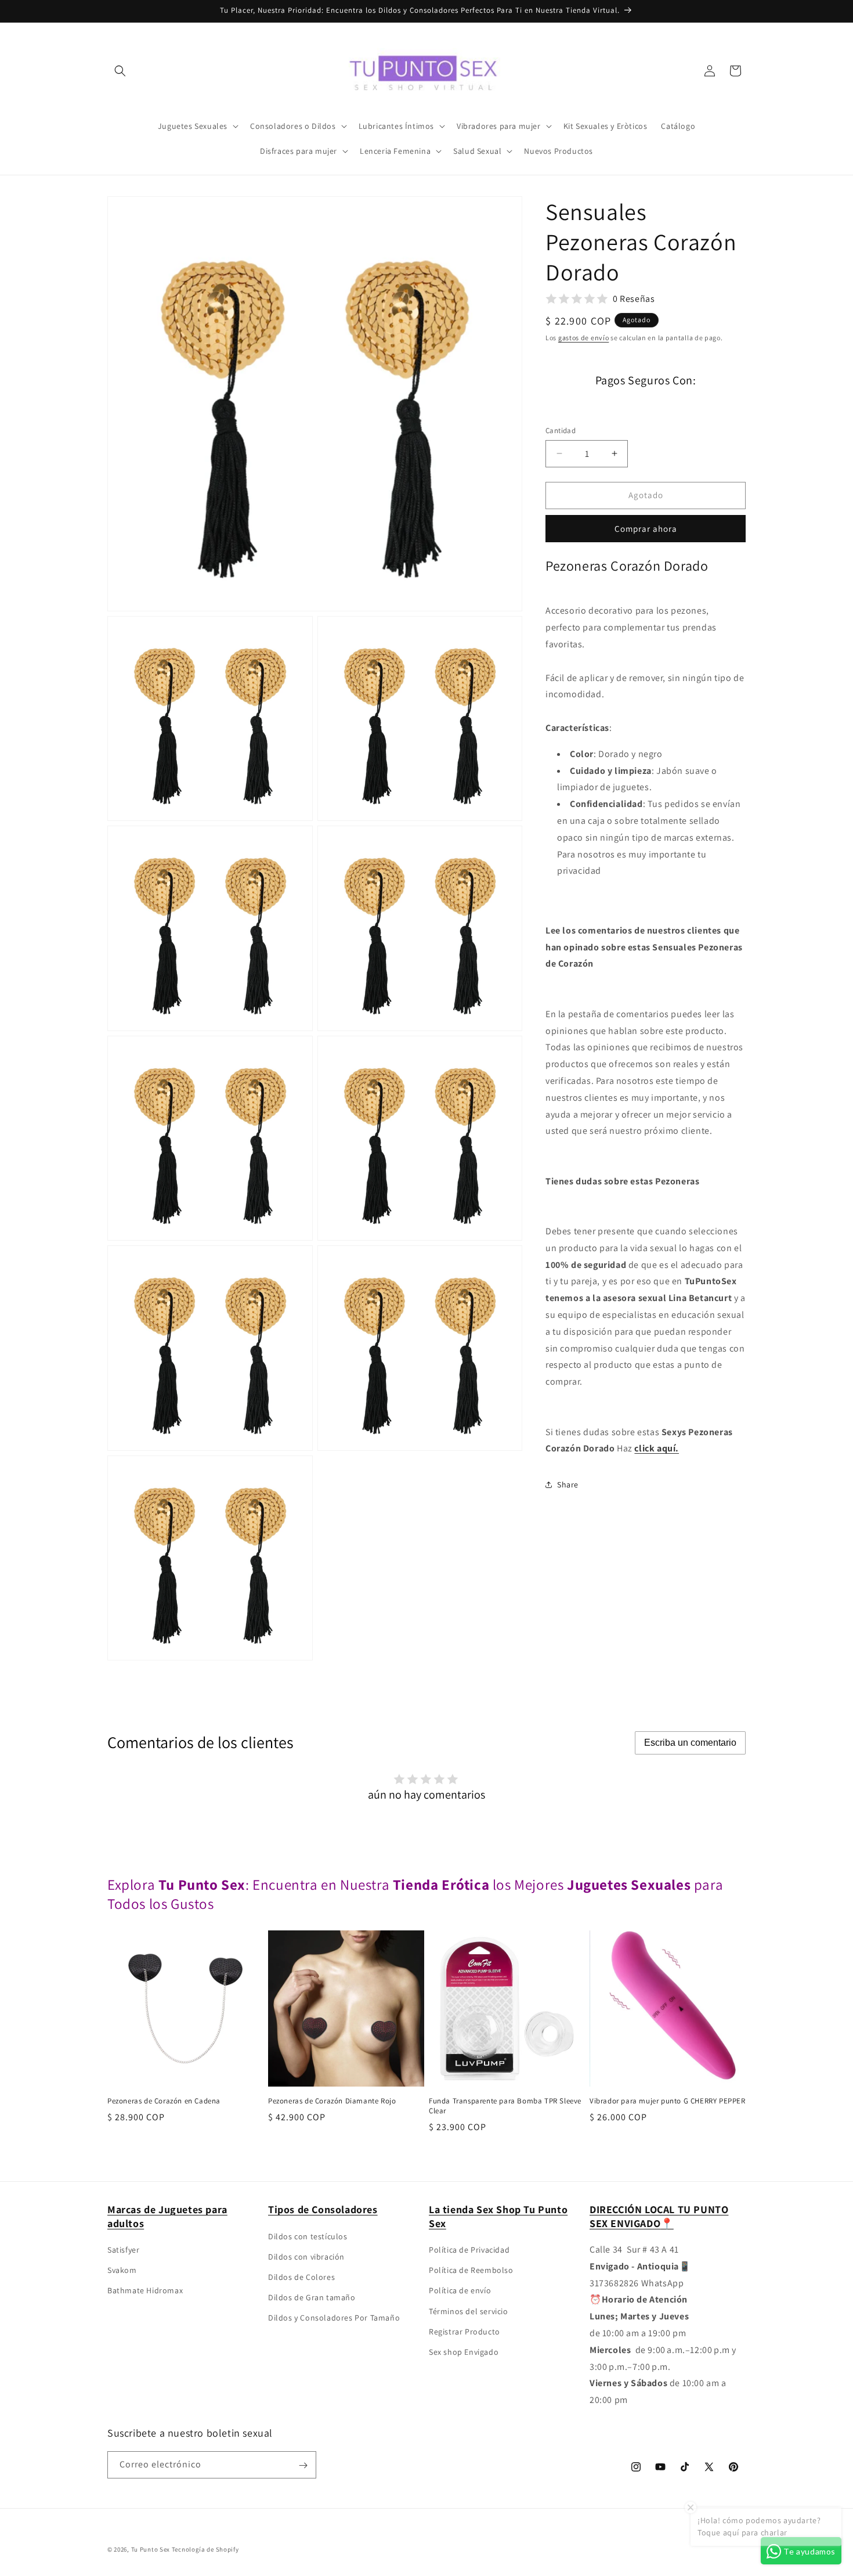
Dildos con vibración (306, 2257)
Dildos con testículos (308, 2236)
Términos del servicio (469, 2311)
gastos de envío (584, 338)
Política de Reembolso (471, 2270)
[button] (120, 71)
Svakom (122, 2270)
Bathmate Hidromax (145, 2291)
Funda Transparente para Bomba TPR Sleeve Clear (505, 2106)
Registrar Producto (465, 2332)
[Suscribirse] (303, 2465)
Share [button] (568, 1485)
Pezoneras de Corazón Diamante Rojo (332, 2101)
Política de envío (460, 2291)
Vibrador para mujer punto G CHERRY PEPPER (668, 2101)
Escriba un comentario (690, 1743)
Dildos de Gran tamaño (312, 2297)
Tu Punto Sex (151, 2549)
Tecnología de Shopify (205, 2549)
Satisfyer (123, 2250)
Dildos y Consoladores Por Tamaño (334, 2318)
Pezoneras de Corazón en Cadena (164, 2101)
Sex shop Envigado (464, 2352)
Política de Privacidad (469, 2250)
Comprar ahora (646, 528)
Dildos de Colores (301, 2277)
